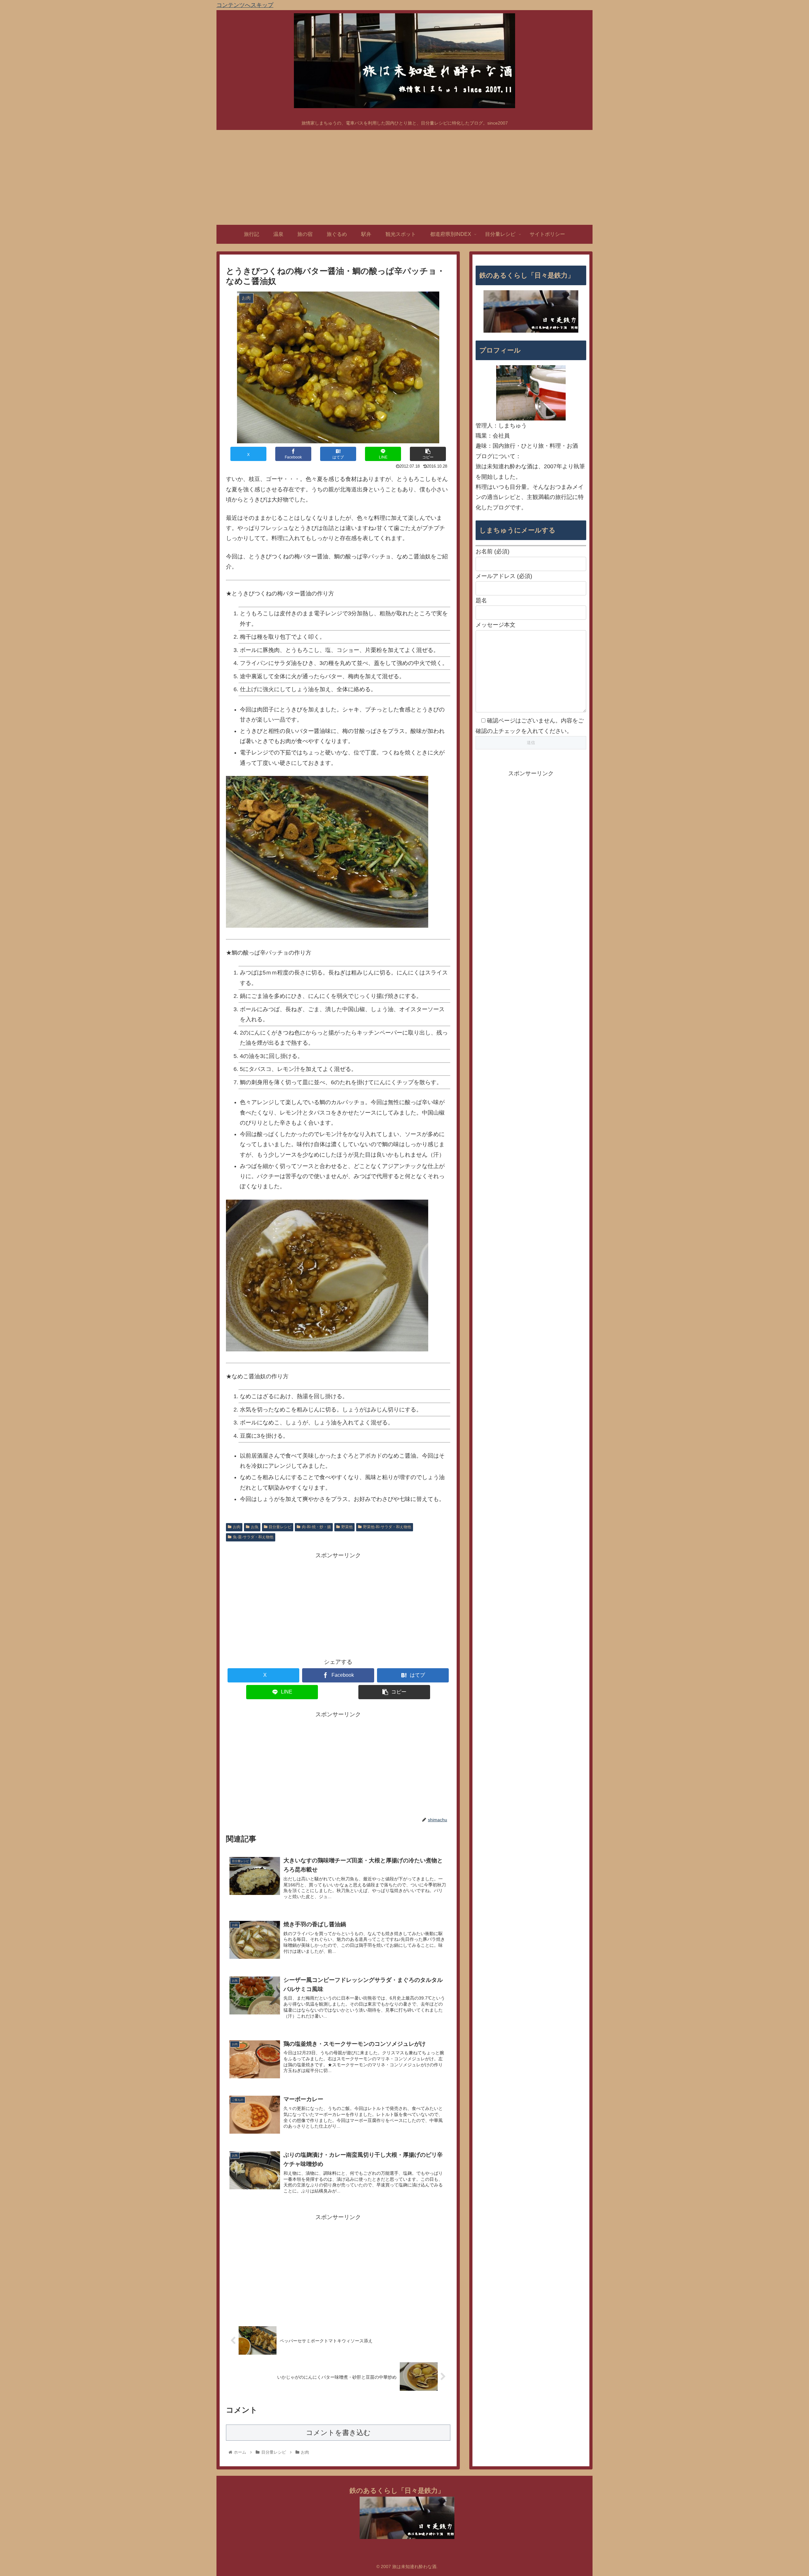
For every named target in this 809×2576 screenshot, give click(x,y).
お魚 (255, 1527)
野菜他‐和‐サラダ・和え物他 (387, 1527)
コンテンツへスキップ (245, 5)
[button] (428, 454)
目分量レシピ (280, 1527)
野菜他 (347, 1527)
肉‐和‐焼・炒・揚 (316, 1527)
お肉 (237, 1527)
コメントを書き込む (338, 2433)
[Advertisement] (404, 177)
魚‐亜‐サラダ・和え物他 (253, 1537)
